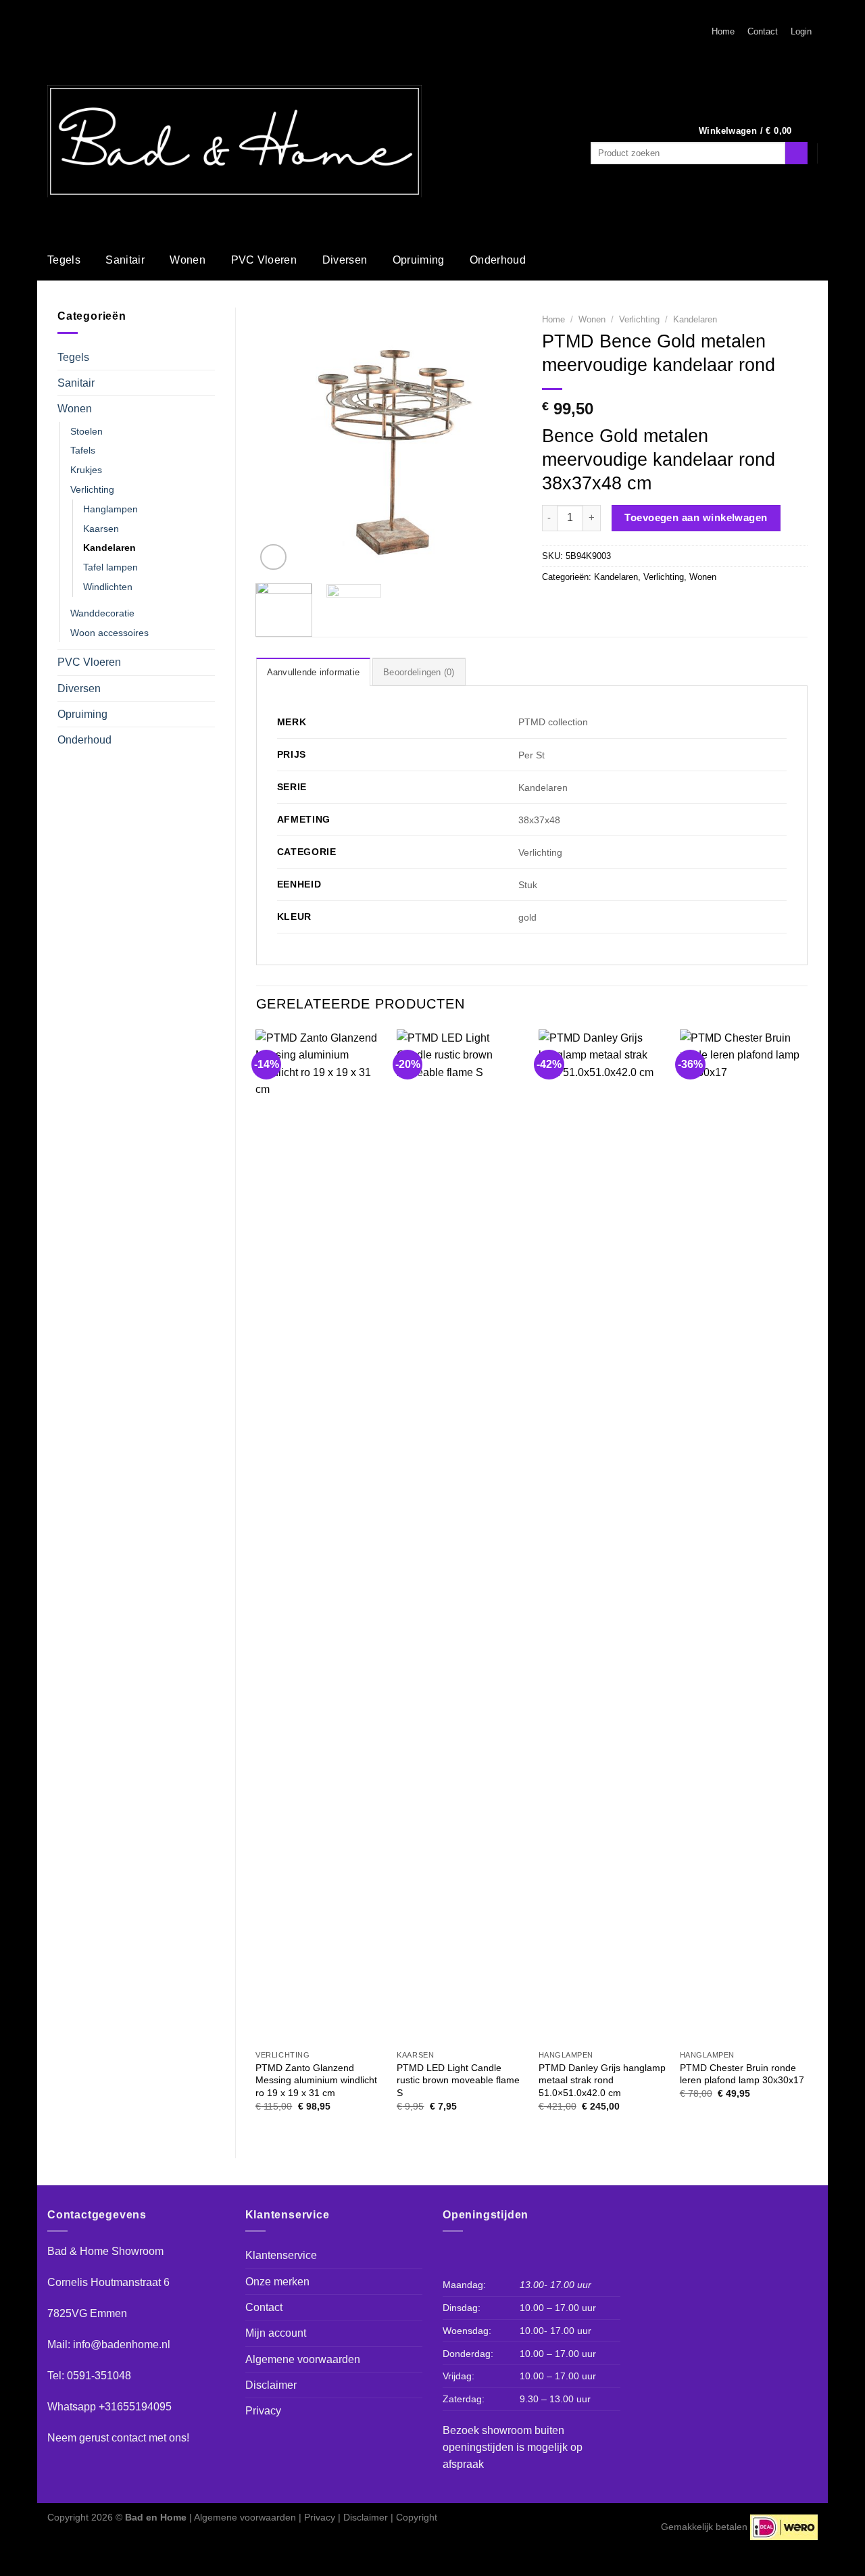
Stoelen (86, 431)
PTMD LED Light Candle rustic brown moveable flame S (458, 2080)
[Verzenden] (796, 153)
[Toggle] (209, 357)
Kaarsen (101, 529)
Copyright (417, 2517)
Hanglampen (110, 509)
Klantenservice (281, 2255)
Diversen (345, 260)
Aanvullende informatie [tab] (314, 673)
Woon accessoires (109, 633)
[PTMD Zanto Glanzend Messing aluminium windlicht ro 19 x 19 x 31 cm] (320, 1536)
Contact (763, 32)
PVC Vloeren (264, 260)
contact (129, 2438)
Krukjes (86, 470)
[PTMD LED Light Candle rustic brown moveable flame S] (461, 1536)
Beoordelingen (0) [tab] (419, 673)
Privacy (263, 2411)
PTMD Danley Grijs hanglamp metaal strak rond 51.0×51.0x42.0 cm (602, 2080)
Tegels (64, 260)
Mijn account (276, 2333)
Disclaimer (271, 2385)
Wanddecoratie (102, 613)
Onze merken (277, 2282)
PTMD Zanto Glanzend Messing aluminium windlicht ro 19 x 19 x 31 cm (316, 2080)
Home (723, 32)
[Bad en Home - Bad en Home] (234, 141)
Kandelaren (109, 548)
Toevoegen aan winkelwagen (696, 517)
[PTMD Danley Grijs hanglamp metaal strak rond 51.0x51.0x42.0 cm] (603, 1536)
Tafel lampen (110, 567)
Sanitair (125, 260)
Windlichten (108, 587)
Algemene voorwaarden (303, 2359)
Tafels (83, 450)
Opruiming (419, 260)
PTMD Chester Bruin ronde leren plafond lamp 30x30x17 (742, 2074)
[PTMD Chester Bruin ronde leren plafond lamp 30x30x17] (744, 1536)
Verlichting (92, 489)
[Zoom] (273, 557)
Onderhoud (498, 260)
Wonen (188, 260)
